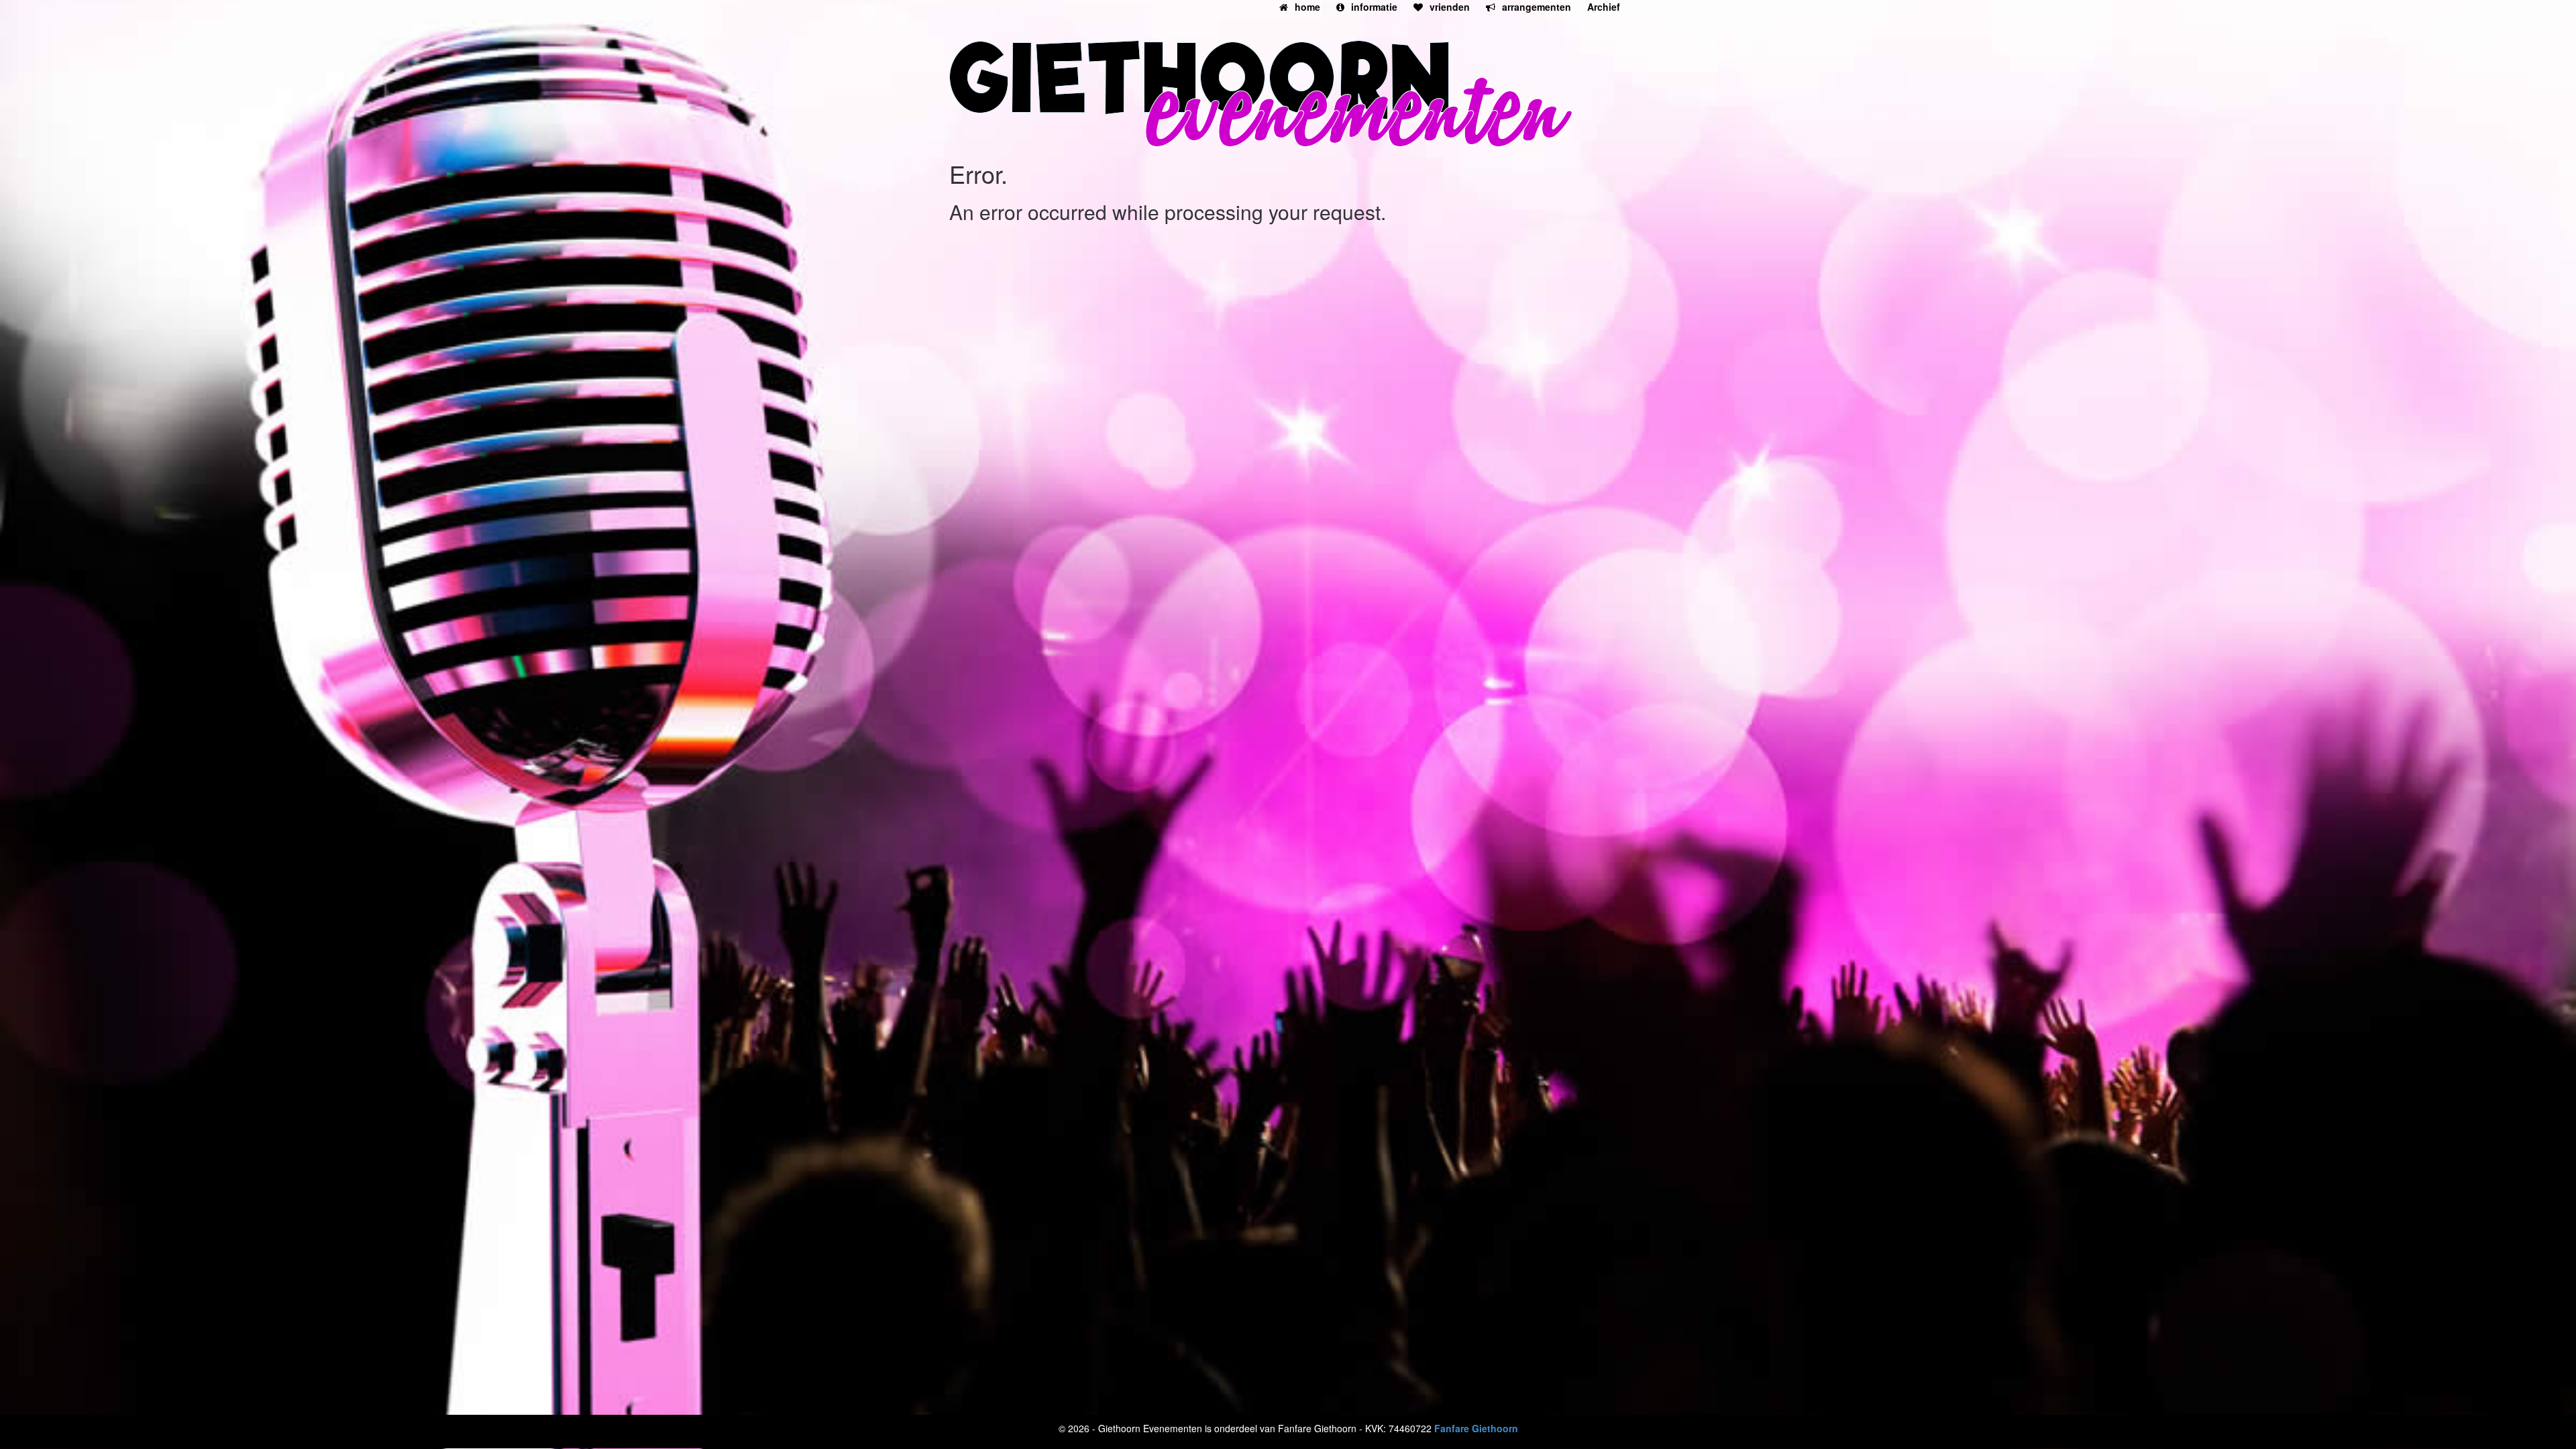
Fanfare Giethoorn (1476, 1428)
